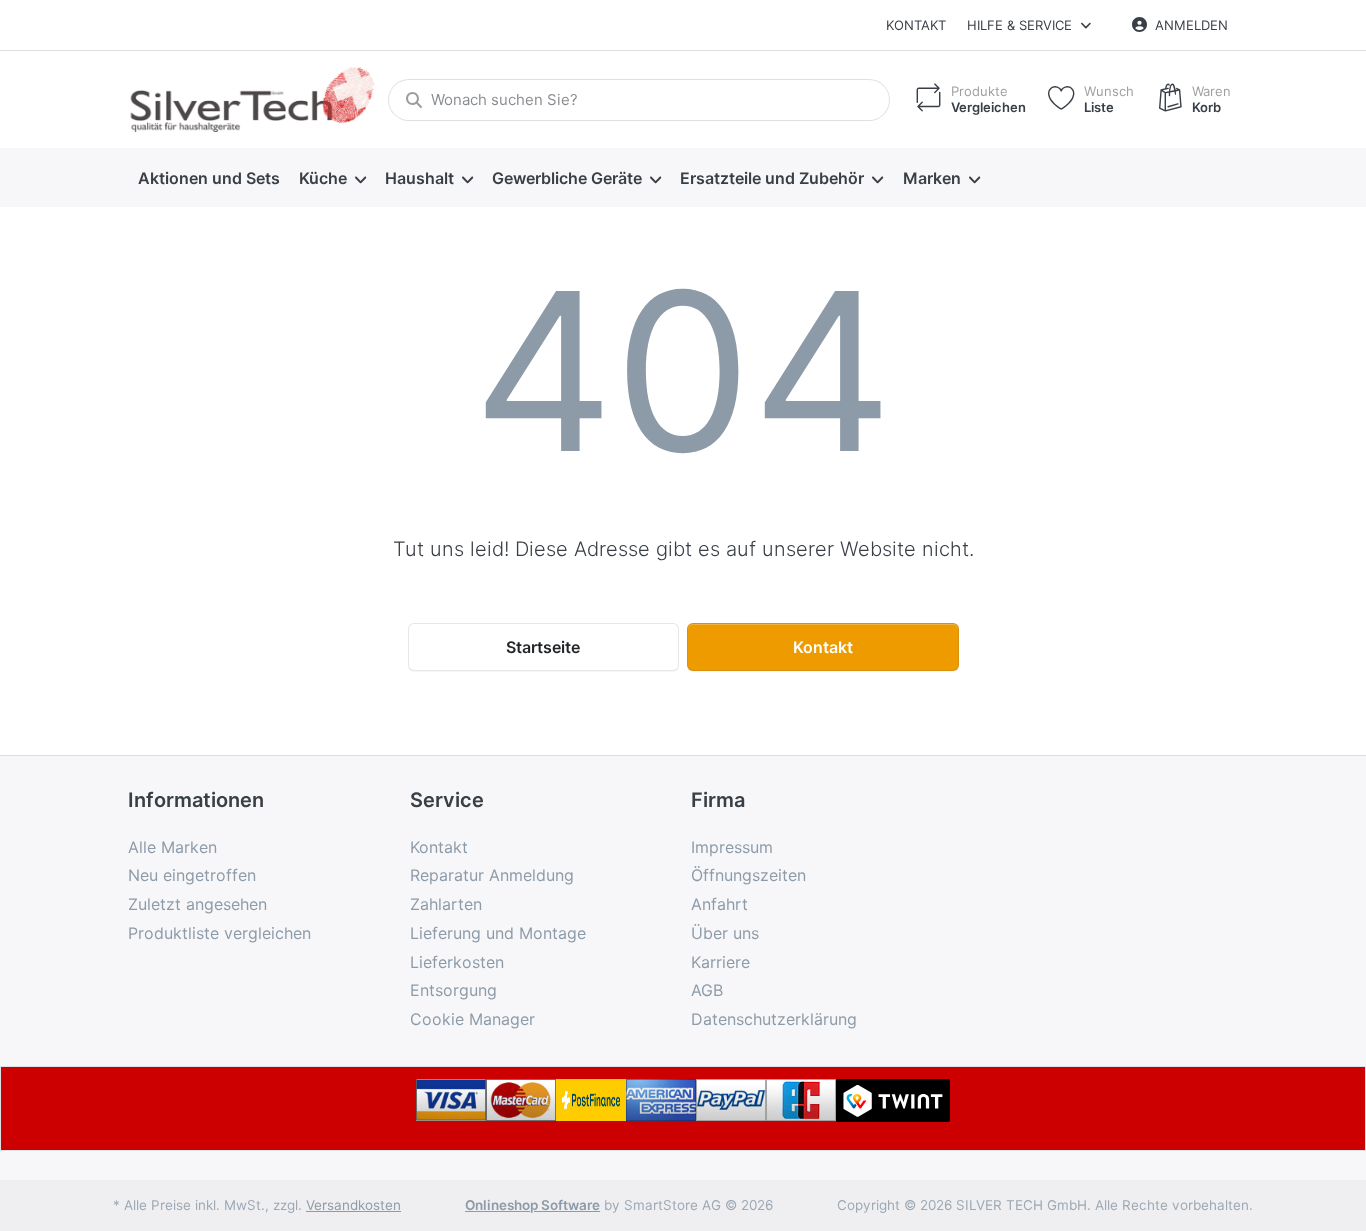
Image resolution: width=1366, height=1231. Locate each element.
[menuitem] (208, 178)
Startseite (543, 647)
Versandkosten (353, 1205)
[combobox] (639, 100)
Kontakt (916, 25)
